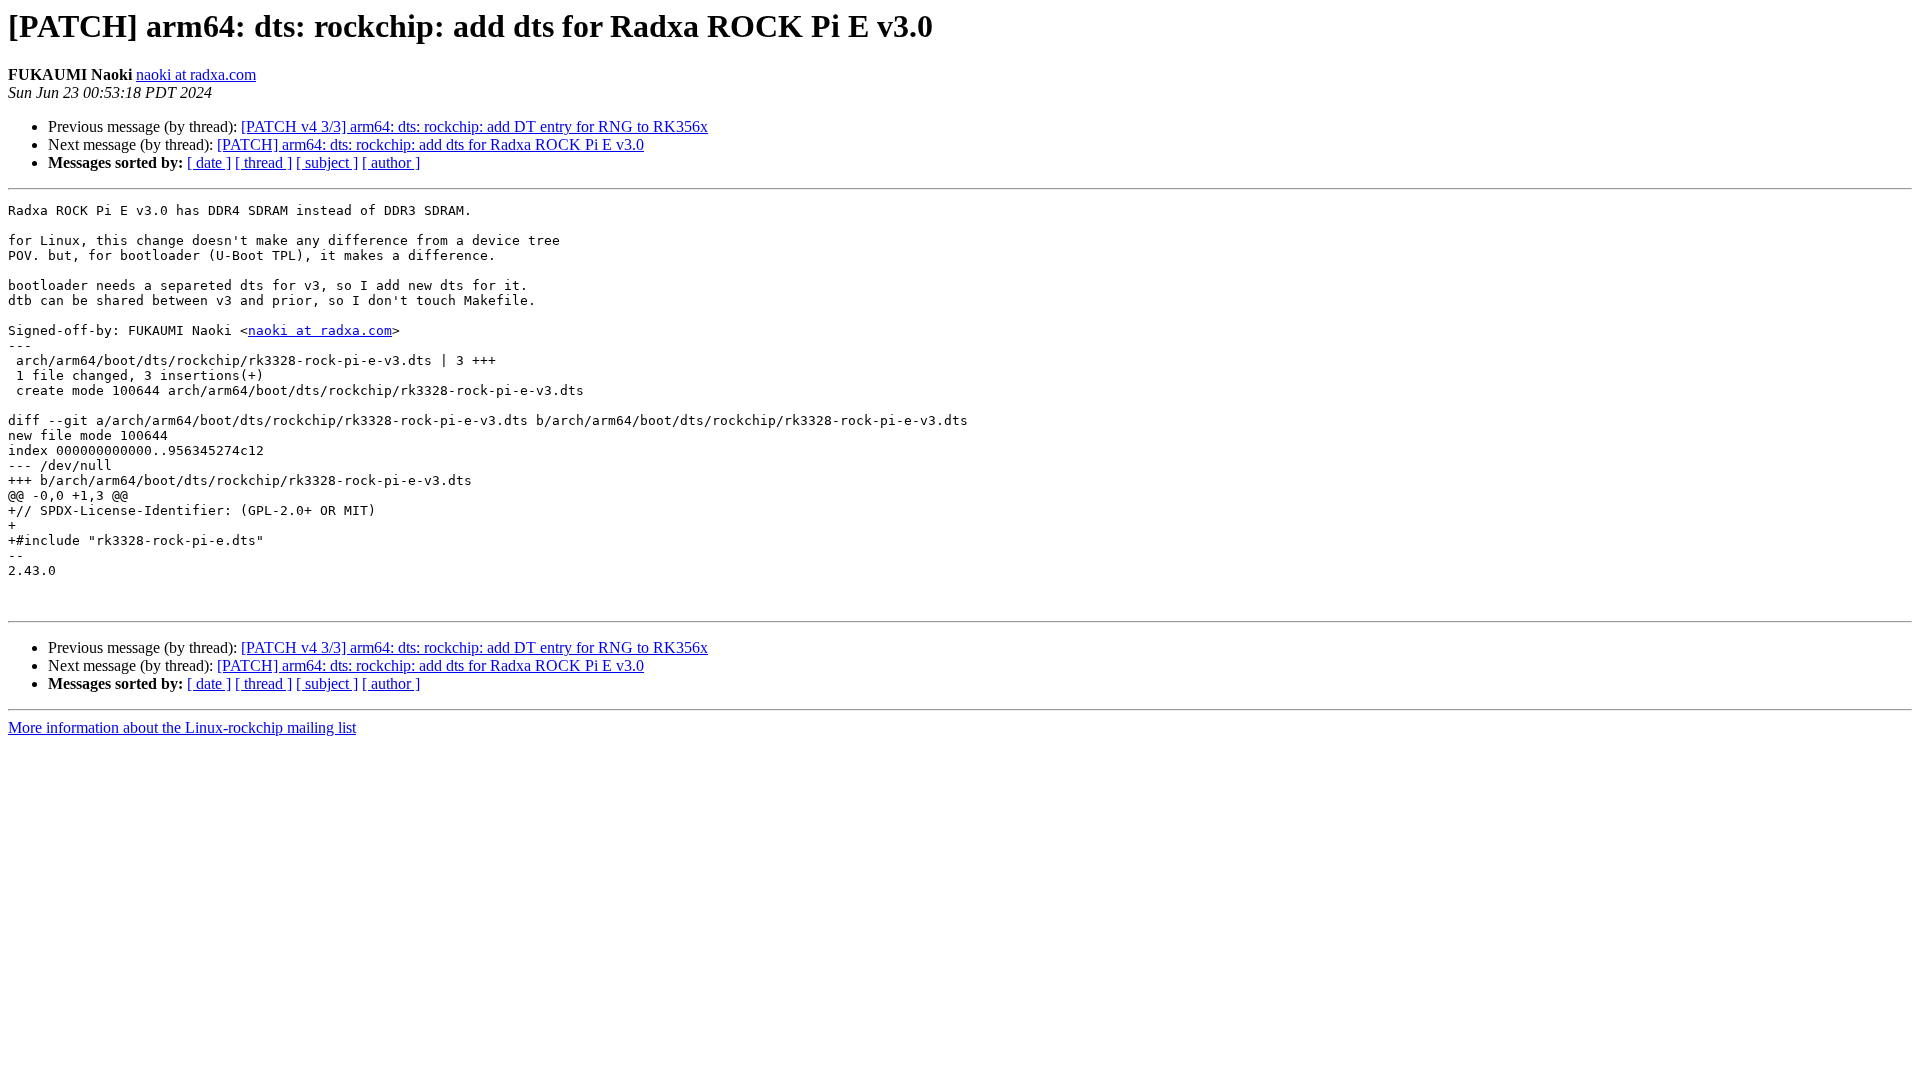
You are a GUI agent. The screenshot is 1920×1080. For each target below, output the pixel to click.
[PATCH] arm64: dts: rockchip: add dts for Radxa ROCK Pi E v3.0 (430, 144)
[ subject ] (327, 162)
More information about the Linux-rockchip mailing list (182, 727)
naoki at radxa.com (196, 74)
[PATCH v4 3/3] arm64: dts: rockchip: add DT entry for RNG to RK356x (474, 126)
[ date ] (209, 162)
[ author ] (391, 162)
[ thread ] (263, 162)
